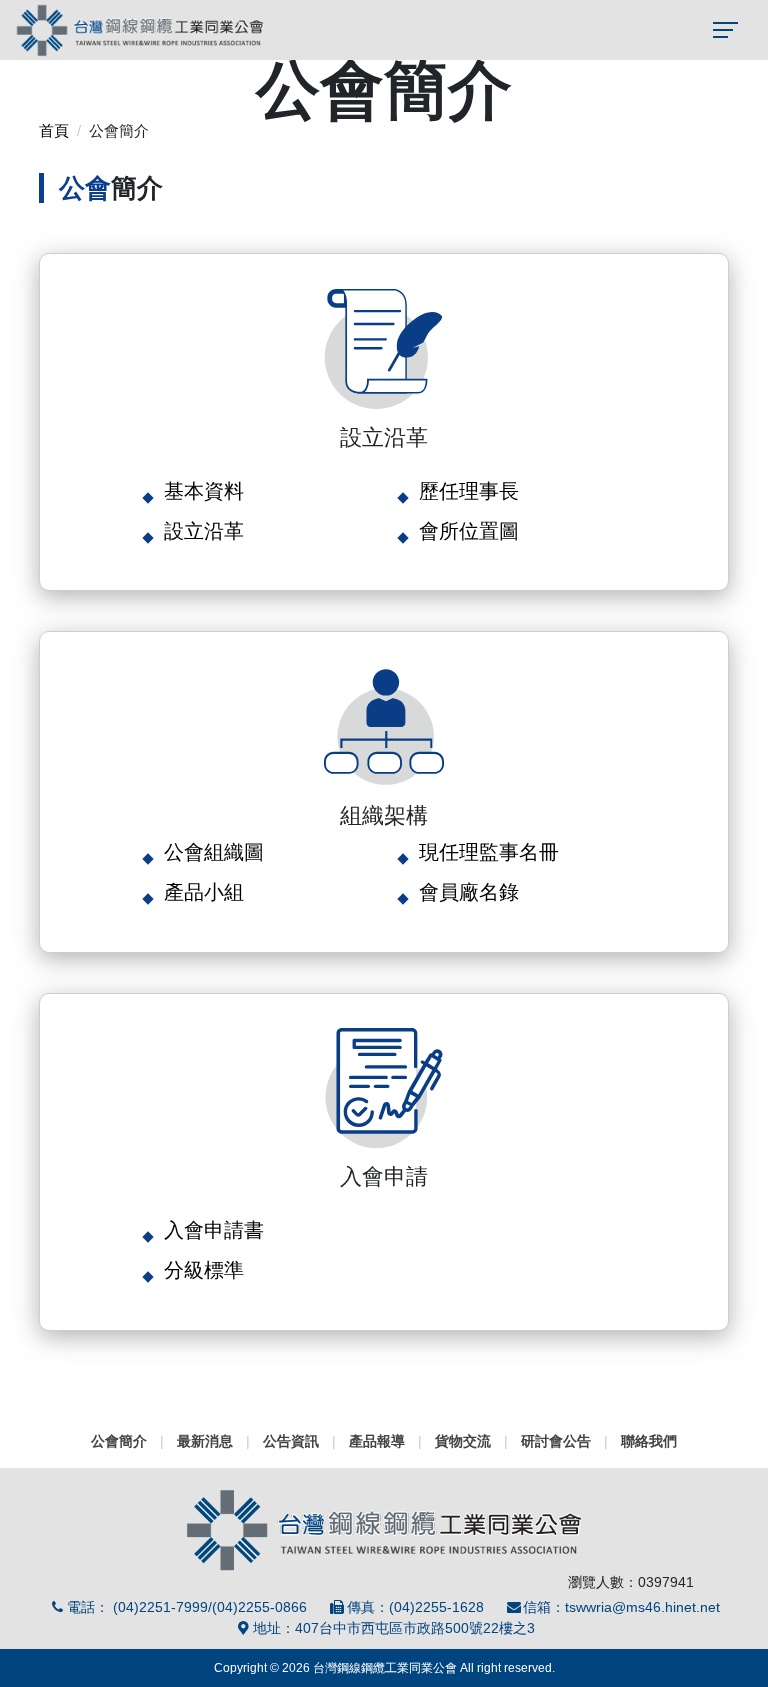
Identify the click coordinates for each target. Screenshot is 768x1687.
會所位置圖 (469, 531)
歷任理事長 (469, 491)
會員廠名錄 (469, 892)
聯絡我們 (649, 1441)
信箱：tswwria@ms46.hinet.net (621, 1607)
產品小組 (204, 892)
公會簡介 (119, 1441)
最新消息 (205, 1441)
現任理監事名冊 (489, 852)
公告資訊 (291, 1441)
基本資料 (204, 491)
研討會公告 (556, 1441)
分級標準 (204, 1270)
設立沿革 (204, 531)
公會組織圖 (214, 852)
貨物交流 (463, 1441)
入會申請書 (214, 1230)
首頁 (54, 130)
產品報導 (377, 1441)
